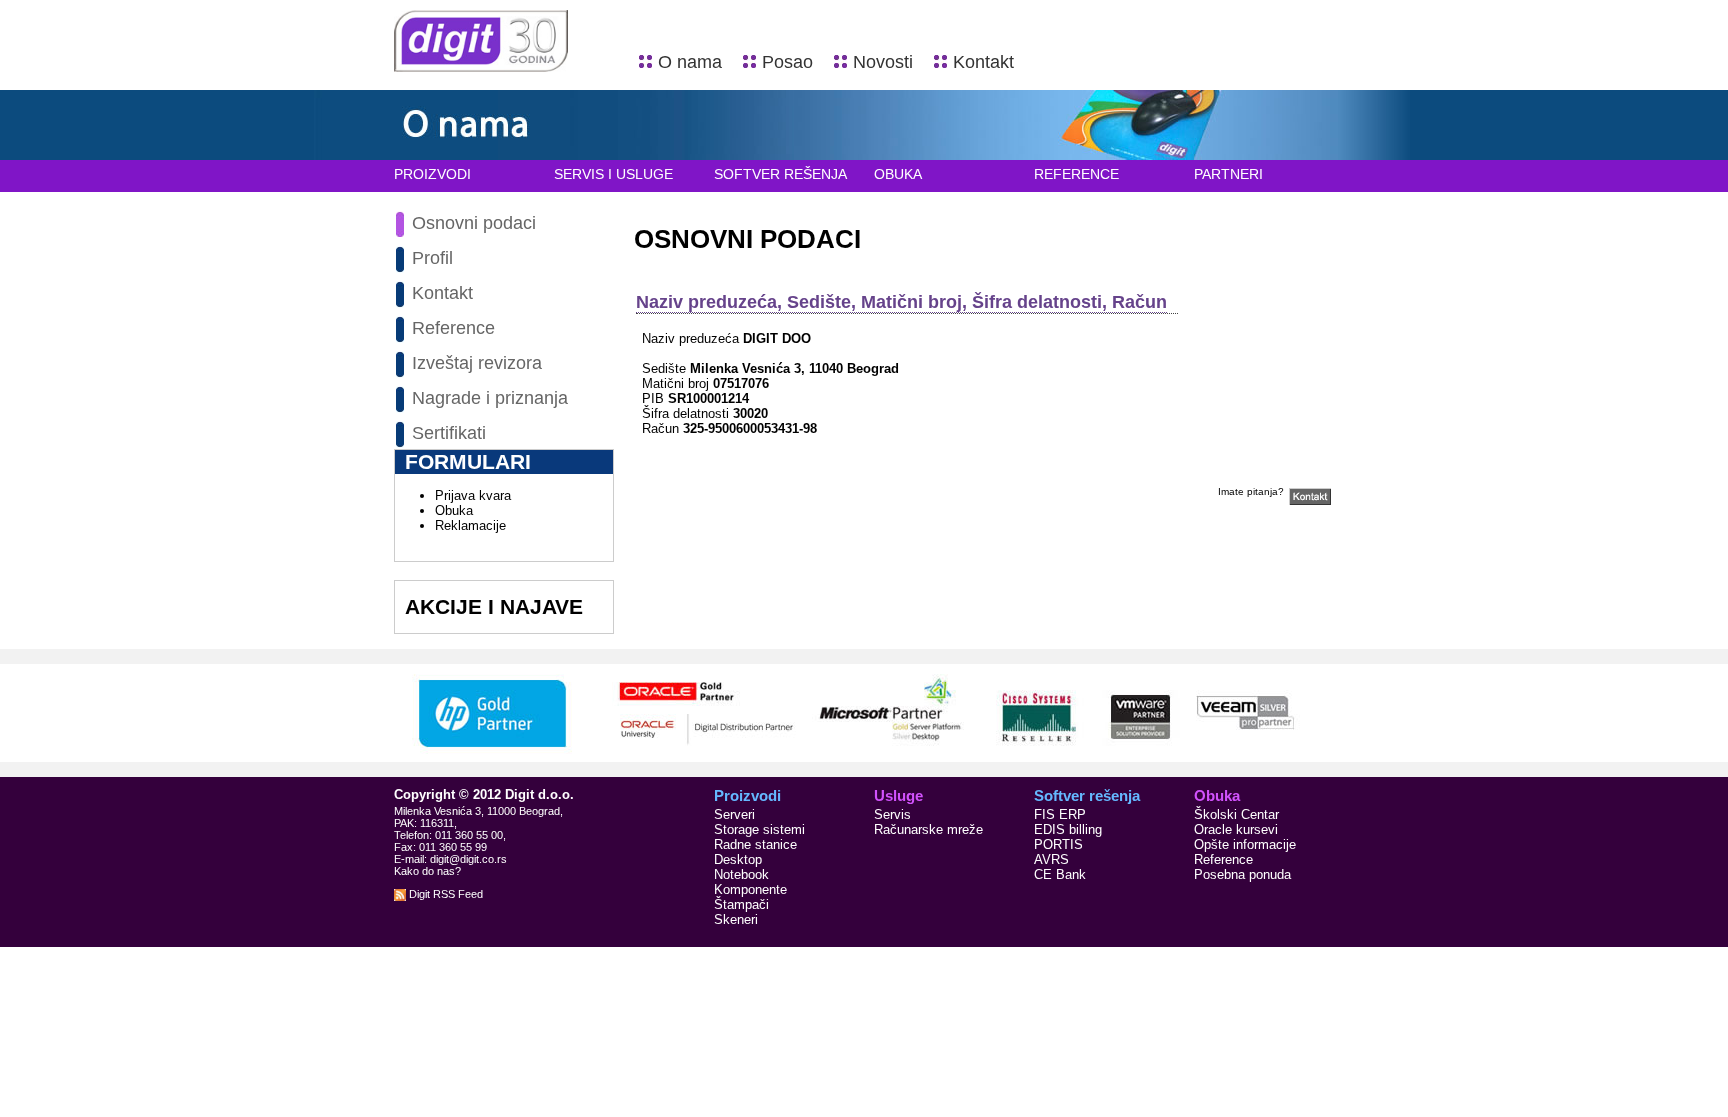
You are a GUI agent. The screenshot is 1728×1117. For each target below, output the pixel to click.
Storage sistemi (759, 829)
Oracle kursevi (1236, 829)
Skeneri (736, 919)
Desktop (738, 859)
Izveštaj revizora (477, 363)
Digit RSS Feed (444, 894)
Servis (892, 814)
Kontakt (983, 62)
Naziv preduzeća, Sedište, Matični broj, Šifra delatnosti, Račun (901, 302)
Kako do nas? (427, 871)
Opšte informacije (1245, 844)
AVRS (1051, 859)
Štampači (741, 904)
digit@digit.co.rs (468, 859)
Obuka (898, 174)
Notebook (741, 874)
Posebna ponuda (1242, 874)
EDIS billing (1068, 829)
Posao (787, 62)
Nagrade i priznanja (490, 398)
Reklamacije (470, 525)
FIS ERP (1060, 814)
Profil (432, 258)
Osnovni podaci (474, 223)
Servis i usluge (613, 174)
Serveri (734, 814)
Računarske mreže (928, 829)
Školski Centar (1236, 814)
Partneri (1228, 174)
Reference (1076, 174)
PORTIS (1058, 844)
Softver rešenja (780, 174)
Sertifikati (449, 433)
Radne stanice (755, 844)
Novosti (883, 62)
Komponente (750, 889)
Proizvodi (432, 174)
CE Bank (1060, 874)
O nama (690, 62)
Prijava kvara (473, 495)
